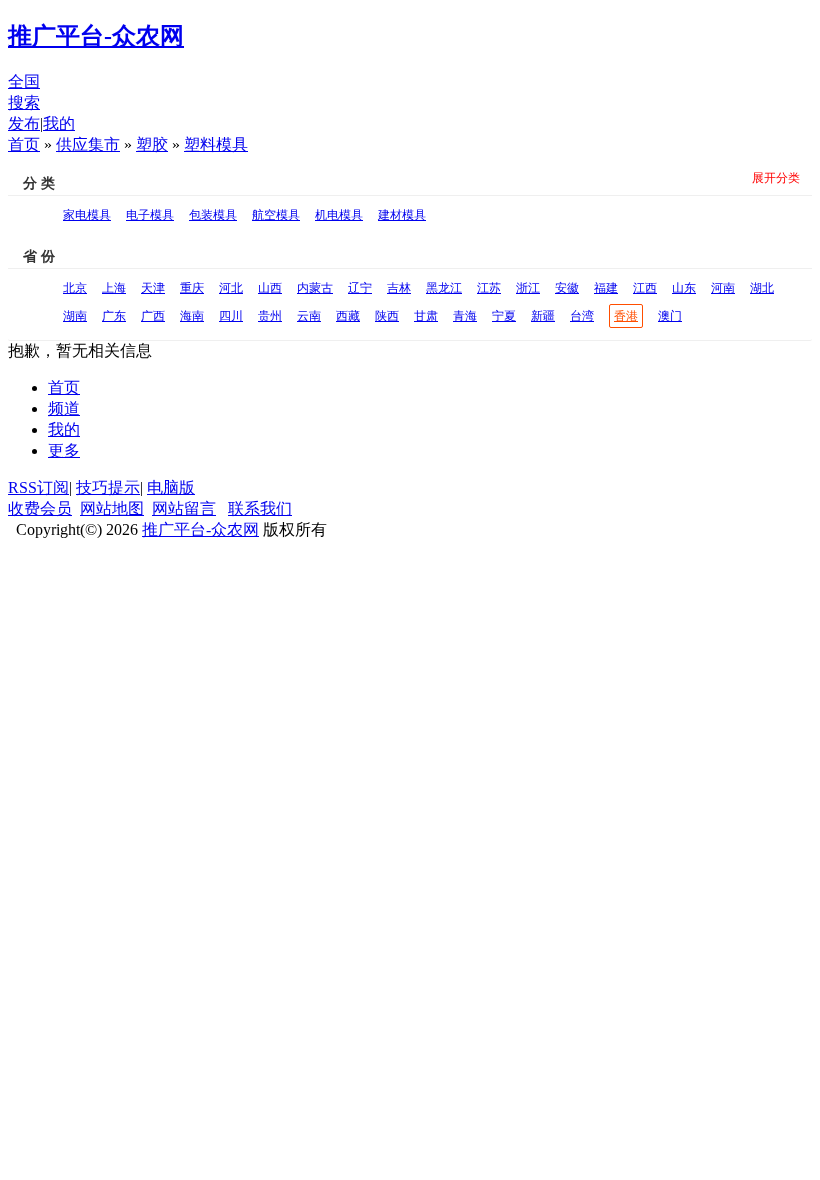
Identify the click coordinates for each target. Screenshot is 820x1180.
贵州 (270, 316)
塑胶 (152, 144)
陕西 (387, 316)
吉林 (399, 288)
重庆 (192, 288)
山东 (684, 288)
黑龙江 (444, 288)
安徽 (567, 288)
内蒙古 (315, 288)
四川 (231, 316)
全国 (24, 81)
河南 (723, 288)
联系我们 (260, 508)
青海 (465, 316)
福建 (606, 288)
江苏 (489, 288)
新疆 (543, 316)
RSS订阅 (38, 487)
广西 (153, 316)
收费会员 (40, 508)
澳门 (670, 316)
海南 (192, 316)
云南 (309, 316)
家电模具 (87, 215)
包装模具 (213, 215)
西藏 (348, 316)
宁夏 (504, 316)
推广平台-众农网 (200, 529)
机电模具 (339, 215)
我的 (59, 123)
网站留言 (184, 508)
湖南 (75, 316)
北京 (75, 288)
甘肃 (426, 316)
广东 (114, 316)
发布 (24, 123)
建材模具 (402, 215)
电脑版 (171, 487)
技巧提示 (108, 487)
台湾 (582, 316)
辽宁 (360, 288)
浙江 (528, 288)
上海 (114, 288)
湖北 (762, 288)
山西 (270, 288)
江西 (645, 288)
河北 (231, 288)
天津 (153, 288)
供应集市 (88, 144)
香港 (626, 316)
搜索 (24, 102)
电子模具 (150, 215)
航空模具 (276, 215)
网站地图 (112, 508)
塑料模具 (216, 144)
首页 (24, 144)
